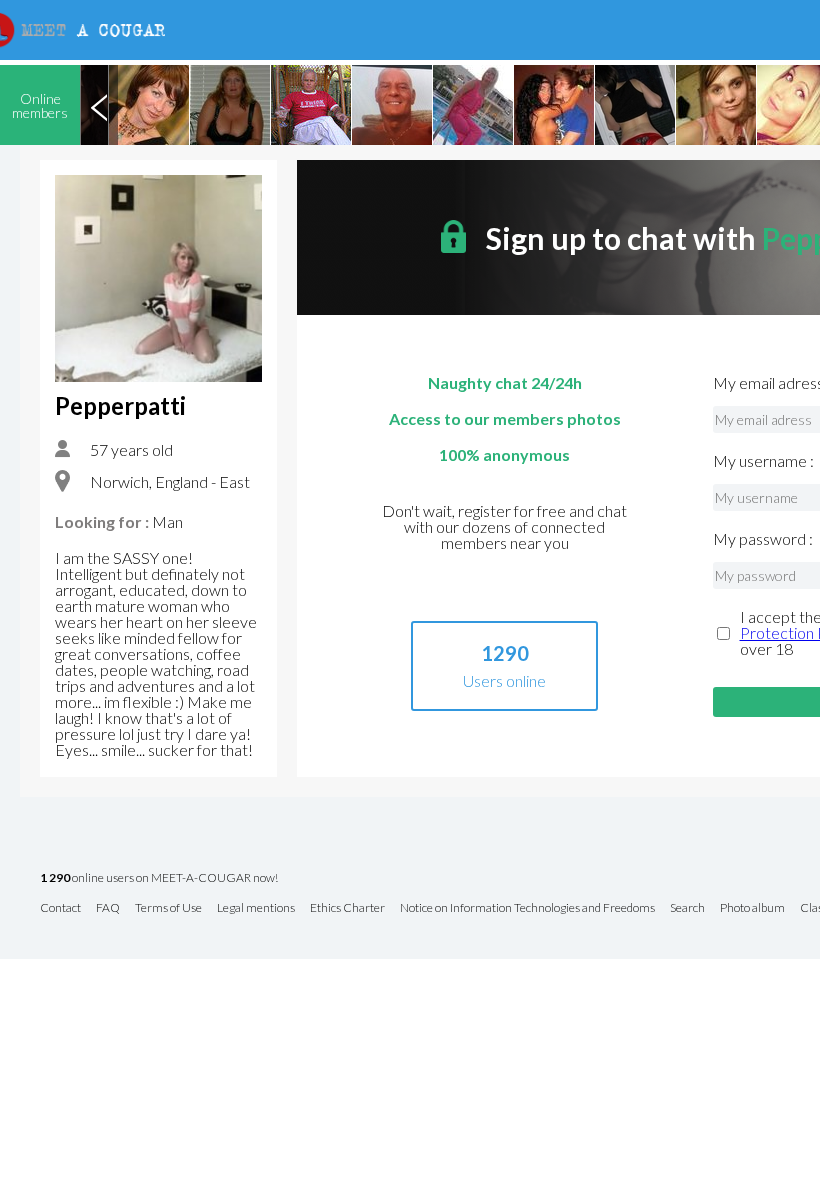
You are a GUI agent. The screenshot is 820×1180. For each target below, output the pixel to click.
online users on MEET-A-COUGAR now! (159, 878)
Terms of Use (168, 908)
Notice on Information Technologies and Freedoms (527, 908)
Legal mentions (256, 908)
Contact (60, 908)
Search (687, 908)
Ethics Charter (347, 908)
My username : (763, 461)
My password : (763, 539)
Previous (99, 105)
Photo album (752, 908)
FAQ (108, 908)
